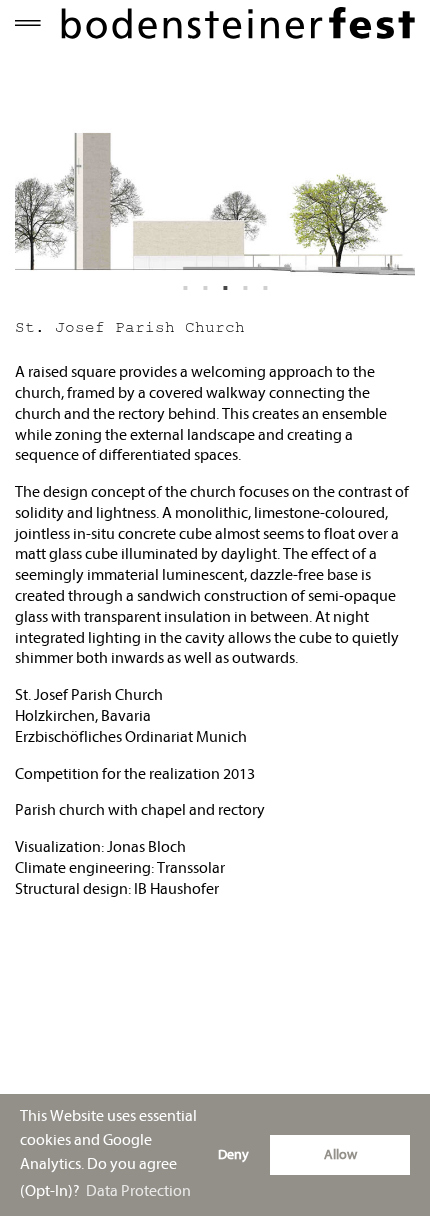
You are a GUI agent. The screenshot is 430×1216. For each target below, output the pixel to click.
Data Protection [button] (138, 1191)
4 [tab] (246, 269)
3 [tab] (226, 269)
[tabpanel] (215, 176)
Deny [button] (233, 1154)
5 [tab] (266, 269)
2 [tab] (206, 269)
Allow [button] (340, 1154)
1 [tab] (186, 269)
